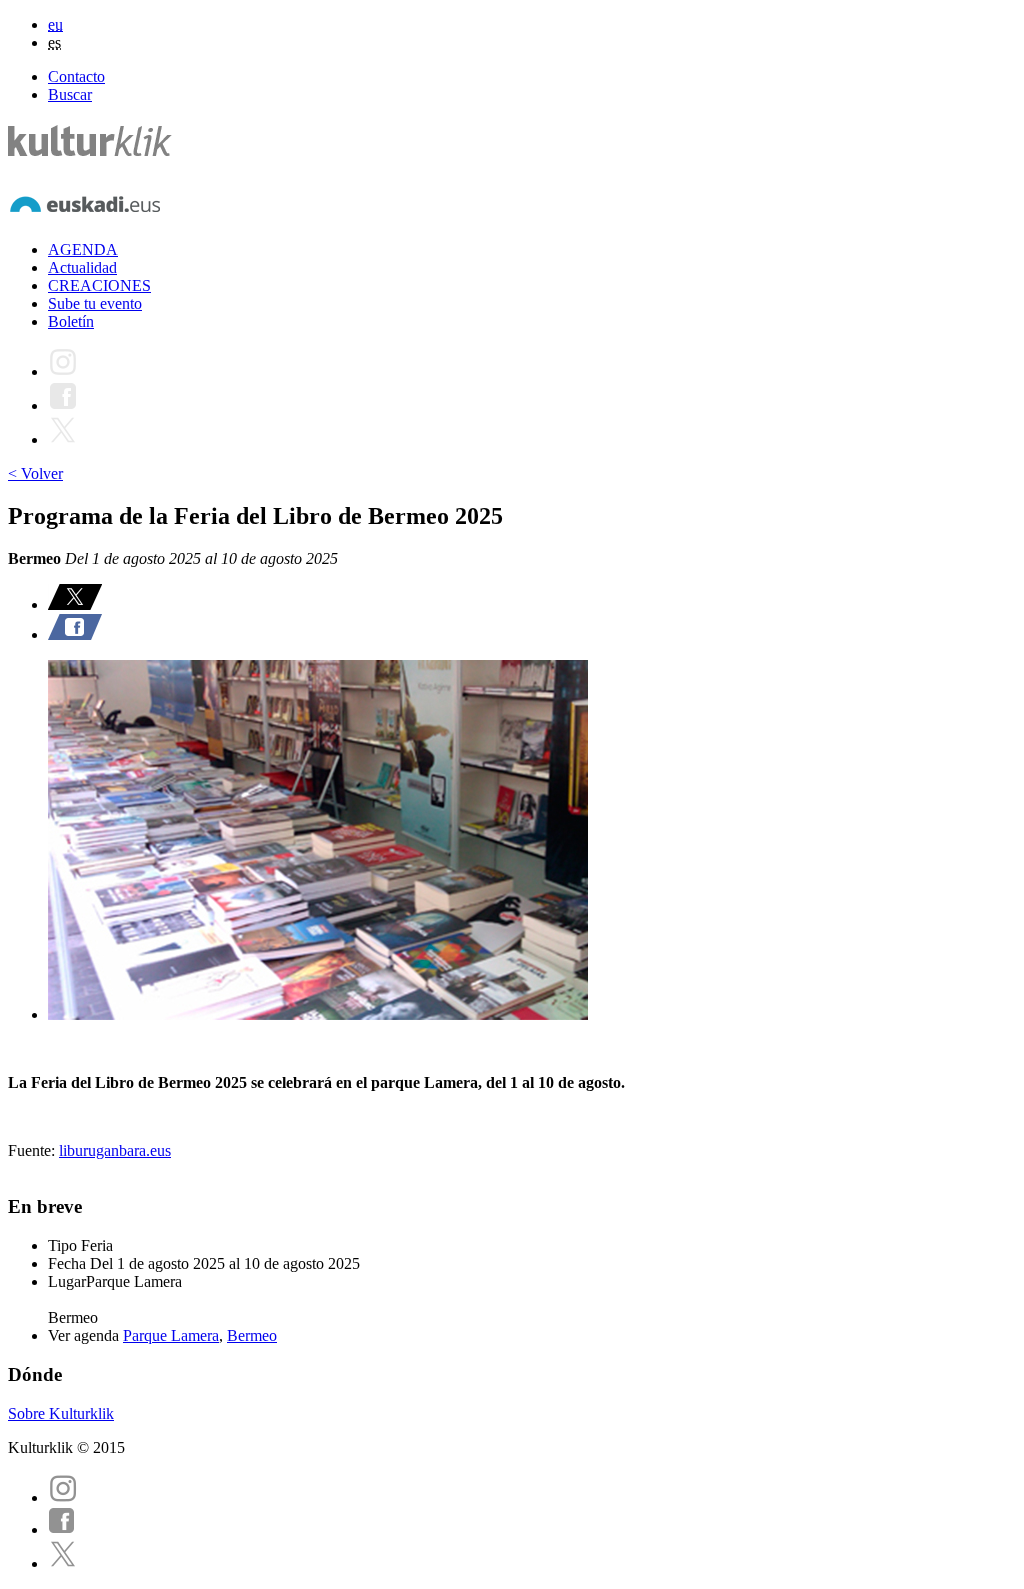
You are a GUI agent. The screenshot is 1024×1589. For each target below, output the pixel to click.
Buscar (70, 94)
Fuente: (33, 1150)
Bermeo (252, 1335)
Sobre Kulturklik (61, 1413)
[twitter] (63, 1563)
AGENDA (83, 249)
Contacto (76, 76)
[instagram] (63, 1497)
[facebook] (62, 1529)
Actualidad (82, 267)
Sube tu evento (95, 303)
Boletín (71, 321)
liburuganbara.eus (115, 1150)
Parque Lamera (171, 1335)
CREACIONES (99, 285)
